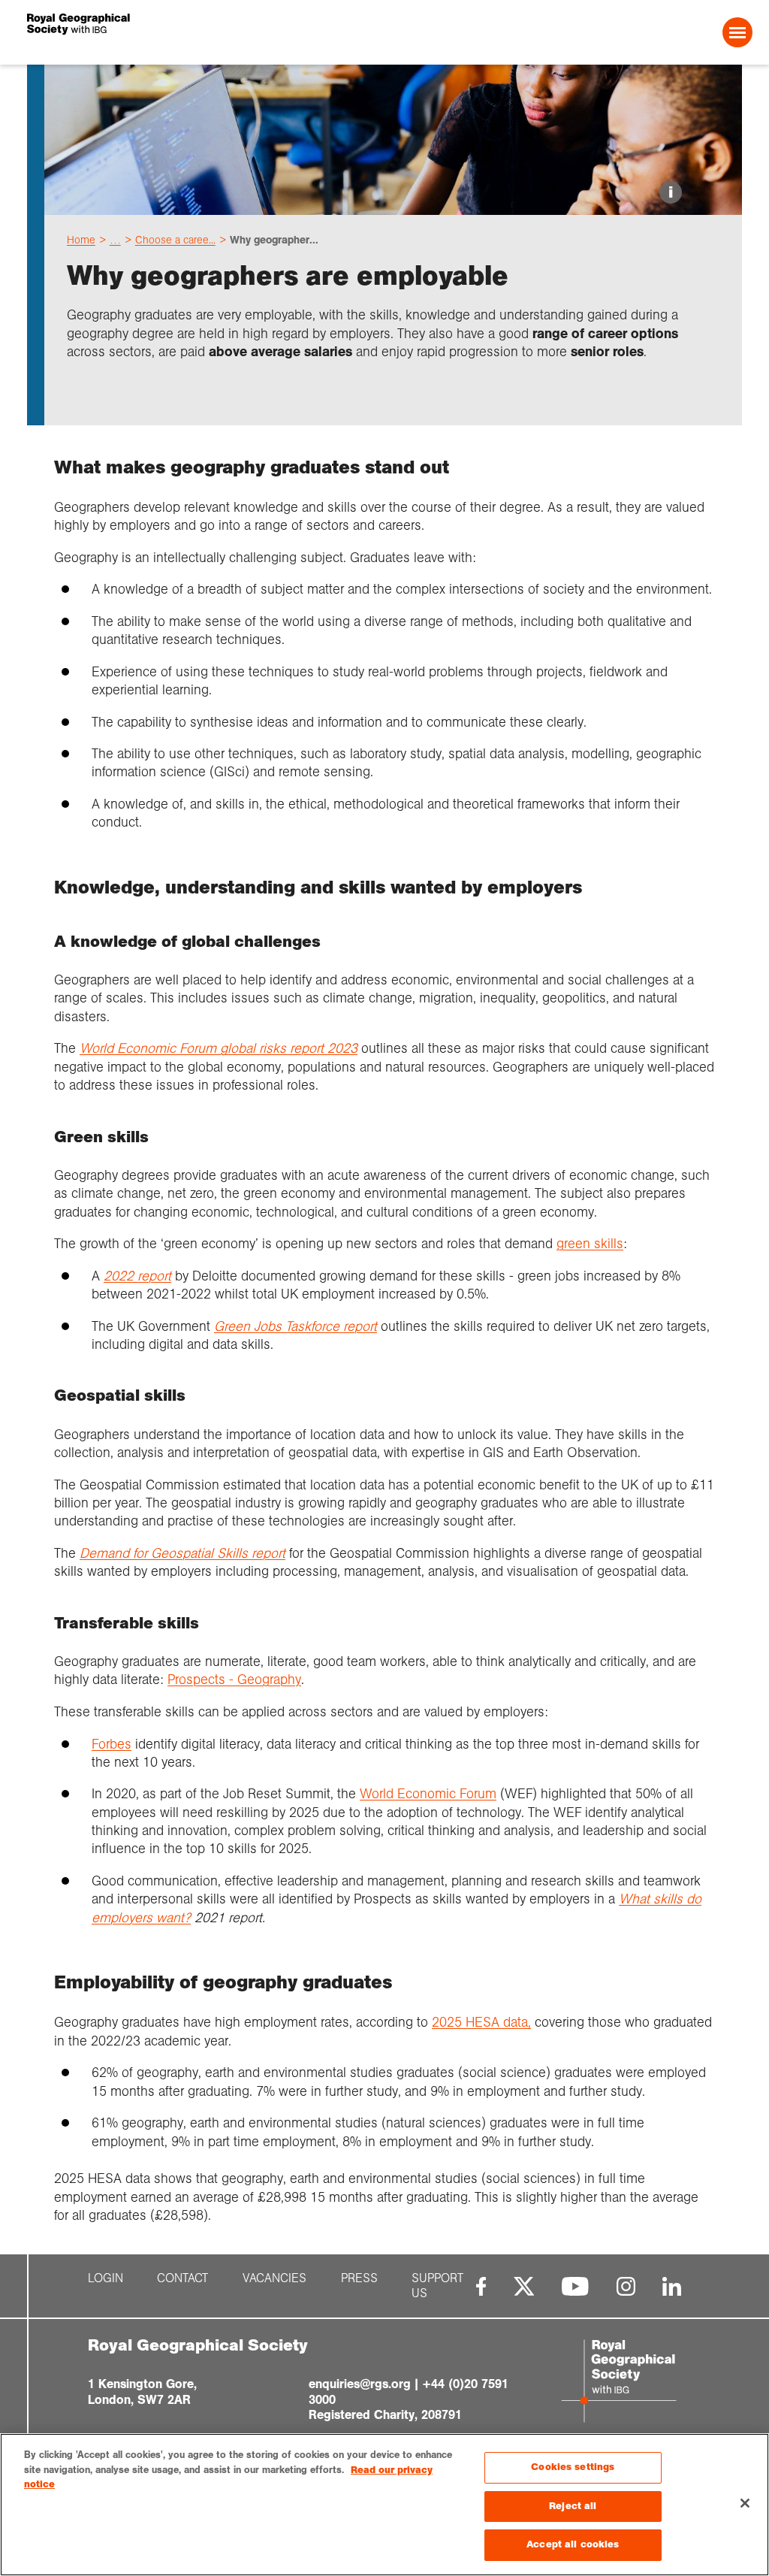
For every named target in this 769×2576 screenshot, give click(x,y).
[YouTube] (575, 2286)
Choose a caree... (175, 240)
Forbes (112, 1744)
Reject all (573, 2506)
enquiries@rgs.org (360, 2384)
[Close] (745, 2503)
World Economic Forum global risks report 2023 (219, 1048)
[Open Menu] (737, 32)
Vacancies (274, 2278)
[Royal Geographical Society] (173, 32)
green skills (590, 1244)
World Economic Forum (428, 1794)
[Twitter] (524, 2286)
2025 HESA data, (481, 2022)
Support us (437, 2286)
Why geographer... (274, 240)
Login (106, 2278)
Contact (182, 2278)
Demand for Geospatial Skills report (182, 1553)
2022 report (137, 1276)
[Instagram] (626, 2286)
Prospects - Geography (234, 1680)
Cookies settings (573, 2467)
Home (81, 240)
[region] (384, 2505)
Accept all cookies (573, 2544)
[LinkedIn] (672, 2286)
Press (359, 2278)
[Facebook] (481, 2286)
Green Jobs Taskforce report (296, 1326)
